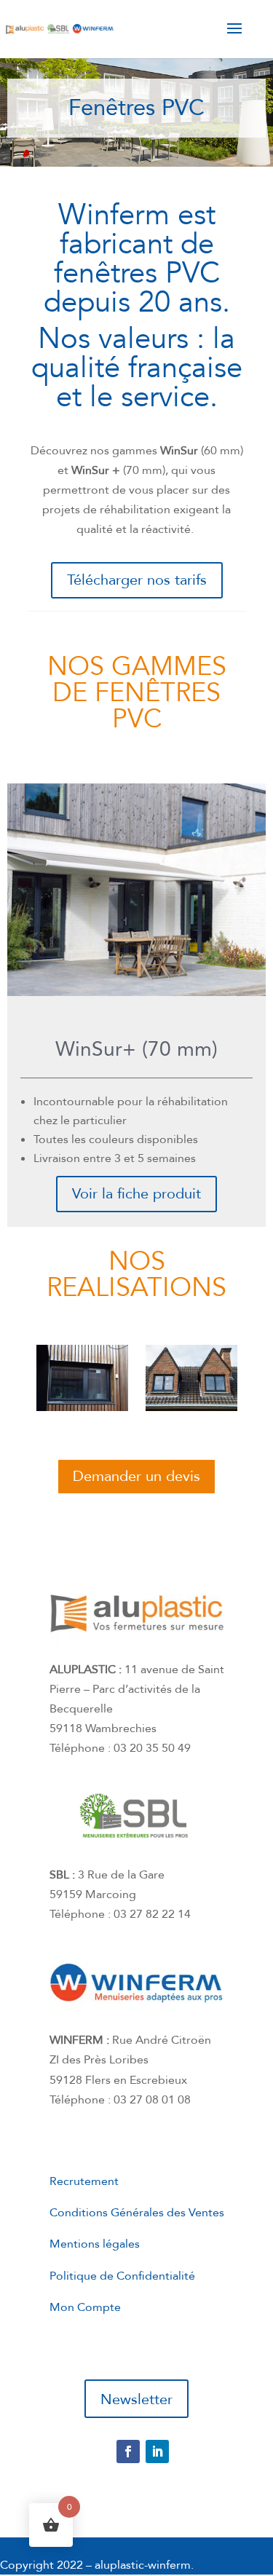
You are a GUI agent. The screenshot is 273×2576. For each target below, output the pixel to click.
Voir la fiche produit (136, 1194)
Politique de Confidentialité (122, 2276)
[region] (136, 112)
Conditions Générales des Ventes (137, 2213)
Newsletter (136, 2399)
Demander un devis (136, 1476)
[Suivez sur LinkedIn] (157, 2451)
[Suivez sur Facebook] (128, 2451)
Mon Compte (85, 2307)
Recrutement (84, 2181)
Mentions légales (95, 2244)
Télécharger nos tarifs (137, 580)
